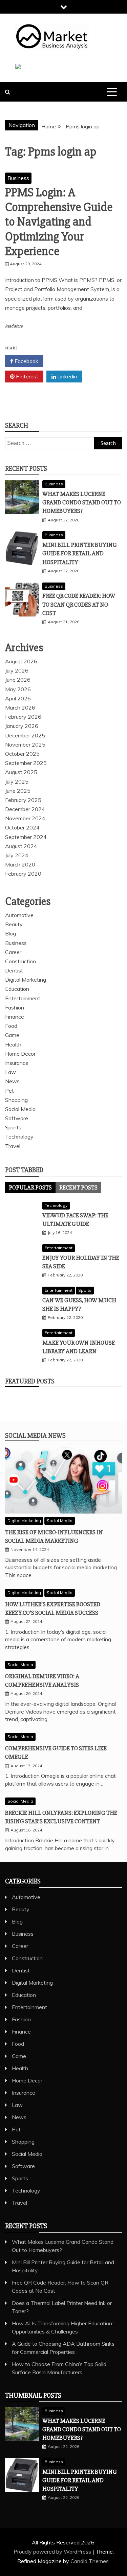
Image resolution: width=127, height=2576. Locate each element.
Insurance (17, 1063)
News (12, 1081)
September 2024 (26, 837)
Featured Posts (30, 1381)
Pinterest (26, 376)
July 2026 (17, 670)
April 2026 (18, 698)
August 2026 (21, 661)
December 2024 (25, 809)
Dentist (14, 970)
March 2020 (20, 864)
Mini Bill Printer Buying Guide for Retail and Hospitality (80, 553)
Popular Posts (30, 1187)
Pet (9, 1091)
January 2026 (22, 726)
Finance (15, 1017)
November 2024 (25, 818)
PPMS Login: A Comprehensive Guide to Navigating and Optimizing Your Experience (59, 222)
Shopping (16, 1100)
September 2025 (26, 763)
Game (12, 1035)
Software (17, 1118)
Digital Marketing (26, 980)
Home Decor (20, 1054)
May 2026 (18, 689)
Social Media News (35, 1436)
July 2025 (17, 782)
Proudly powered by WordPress (53, 2552)
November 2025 (25, 745)
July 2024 (17, 855)
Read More (14, 326)
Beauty (14, 924)
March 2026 (20, 708)
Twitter (66, 361)
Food (11, 1026)
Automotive (19, 915)
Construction (20, 961)
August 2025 (21, 772)
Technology (19, 1137)
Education (17, 989)
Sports (13, 1127)
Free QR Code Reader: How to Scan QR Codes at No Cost (79, 604)
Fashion (15, 1007)
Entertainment (23, 998)
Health (13, 1044)
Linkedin (67, 376)
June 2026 (18, 680)
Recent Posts (78, 1187)
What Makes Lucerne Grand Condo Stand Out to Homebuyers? (82, 502)
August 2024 (21, 846)
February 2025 (23, 800)
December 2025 (25, 735)
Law (10, 1072)
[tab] (30, 1187)
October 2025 (22, 754)
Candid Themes (90, 2561)
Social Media (20, 1109)
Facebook (26, 361)
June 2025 (18, 791)
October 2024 (22, 827)
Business (18, 178)
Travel (13, 1146)
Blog (10, 933)
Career (13, 952)
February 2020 (23, 874)
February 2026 (23, 717)
